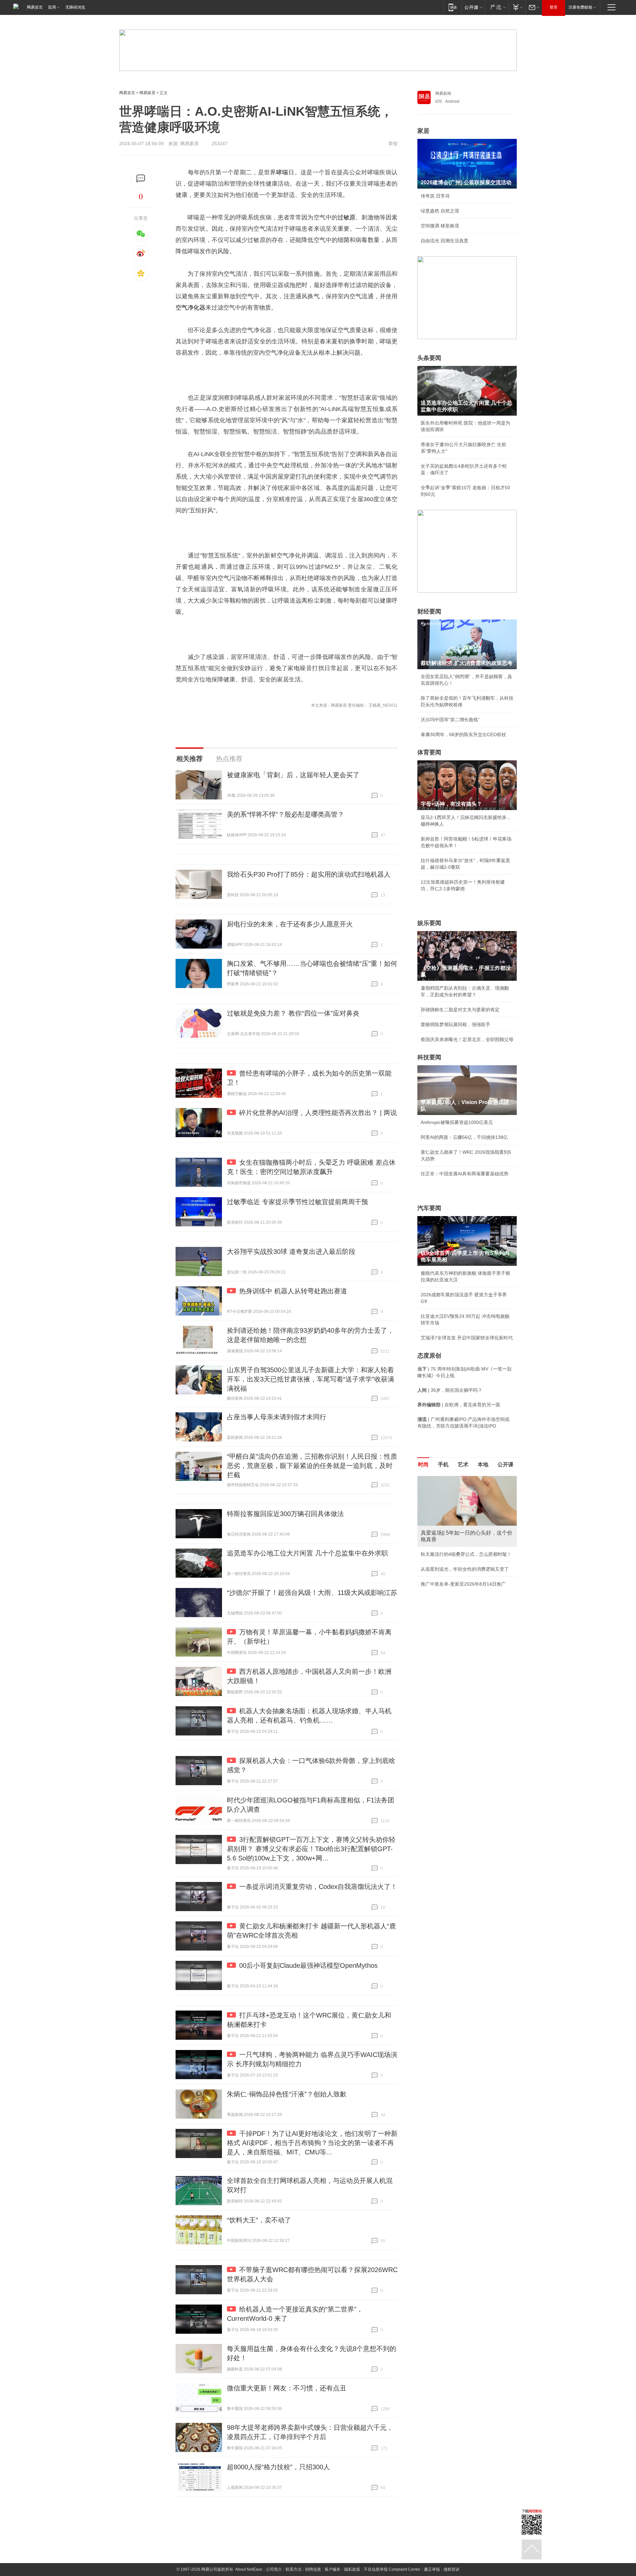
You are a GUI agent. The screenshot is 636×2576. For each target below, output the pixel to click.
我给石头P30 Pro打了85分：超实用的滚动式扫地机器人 (309, 874)
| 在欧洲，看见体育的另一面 (459, 1405)
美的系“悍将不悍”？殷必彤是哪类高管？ (286, 814)
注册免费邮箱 (580, 7)
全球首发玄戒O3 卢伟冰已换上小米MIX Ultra (467, 1597)
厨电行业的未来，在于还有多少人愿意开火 (290, 924)
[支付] (517, 7)
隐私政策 (352, 2569)
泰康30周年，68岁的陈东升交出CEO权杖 (463, 734)
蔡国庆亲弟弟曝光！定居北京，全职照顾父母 (467, 1039)
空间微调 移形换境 (440, 226)
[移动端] (453, 7)
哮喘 (282, 172)
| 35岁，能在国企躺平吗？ (450, 1390)
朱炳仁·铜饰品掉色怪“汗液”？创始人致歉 (287, 2094)
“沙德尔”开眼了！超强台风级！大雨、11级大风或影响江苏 (312, 1593)
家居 (423, 131)
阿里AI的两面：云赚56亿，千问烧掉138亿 (464, 1137)
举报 (393, 144)
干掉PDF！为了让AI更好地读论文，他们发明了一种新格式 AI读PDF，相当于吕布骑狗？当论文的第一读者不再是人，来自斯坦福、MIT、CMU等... (312, 2143)
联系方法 (293, 2569)
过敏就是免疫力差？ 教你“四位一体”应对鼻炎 (293, 1013)
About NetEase (249, 2569)
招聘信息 (313, 2569)
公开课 (505, 1464)
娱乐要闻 (429, 923)
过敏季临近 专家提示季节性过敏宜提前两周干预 (297, 1202)
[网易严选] (497, 7)
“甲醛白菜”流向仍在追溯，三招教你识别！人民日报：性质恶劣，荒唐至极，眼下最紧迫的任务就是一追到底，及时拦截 (312, 1466)
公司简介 (274, 2569)
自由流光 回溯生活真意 (445, 241)
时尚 (423, 1464)
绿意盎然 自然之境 (440, 211)
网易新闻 (443, 93)
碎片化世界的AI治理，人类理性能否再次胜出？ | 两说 (318, 1113)
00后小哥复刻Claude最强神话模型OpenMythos (308, 1965)
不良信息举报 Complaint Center (392, 2569)
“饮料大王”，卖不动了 (259, 2220)
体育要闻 (429, 752)
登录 (554, 7)
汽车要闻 (429, 1208)
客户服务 (333, 2569)
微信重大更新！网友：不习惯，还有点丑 (287, 2388)
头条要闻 (429, 358)
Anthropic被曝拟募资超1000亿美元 (457, 1122)
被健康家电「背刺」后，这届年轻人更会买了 (293, 775)
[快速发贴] (141, 178)
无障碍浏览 (75, 7)
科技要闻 (429, 1057)
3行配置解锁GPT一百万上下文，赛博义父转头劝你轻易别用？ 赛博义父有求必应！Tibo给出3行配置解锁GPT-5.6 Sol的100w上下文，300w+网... (311, 1849)
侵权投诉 (451, 2569)
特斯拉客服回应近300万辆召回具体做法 (285, 1514)
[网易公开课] (473, 7)
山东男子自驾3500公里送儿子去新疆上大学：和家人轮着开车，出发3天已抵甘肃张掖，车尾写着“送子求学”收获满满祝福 (311, 1379)
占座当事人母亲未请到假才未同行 (277, 1417)
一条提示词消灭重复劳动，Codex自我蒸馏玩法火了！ (318, 1887)
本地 (483, 1464)
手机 (443, 1464)
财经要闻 (429, 612)
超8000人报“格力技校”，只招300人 (278, 2467)
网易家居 (147, 93)
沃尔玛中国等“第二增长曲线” (450, 720)
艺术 (463, 1464)
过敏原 (346, 217)
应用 (52, 7)
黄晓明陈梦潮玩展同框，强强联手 (455, 1025)
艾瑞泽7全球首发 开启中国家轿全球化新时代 (467, 1338)
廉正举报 (432, 2569)
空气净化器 (190, 308)
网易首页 (35, 7)
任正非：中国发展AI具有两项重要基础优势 (465, 1174)
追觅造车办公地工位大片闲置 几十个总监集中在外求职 (307, 1553)
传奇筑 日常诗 (435, 196)
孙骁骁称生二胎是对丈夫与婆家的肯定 (460, 1010)
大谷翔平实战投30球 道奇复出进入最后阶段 (291, 1252)
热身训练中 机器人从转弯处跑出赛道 (293, 1291)
